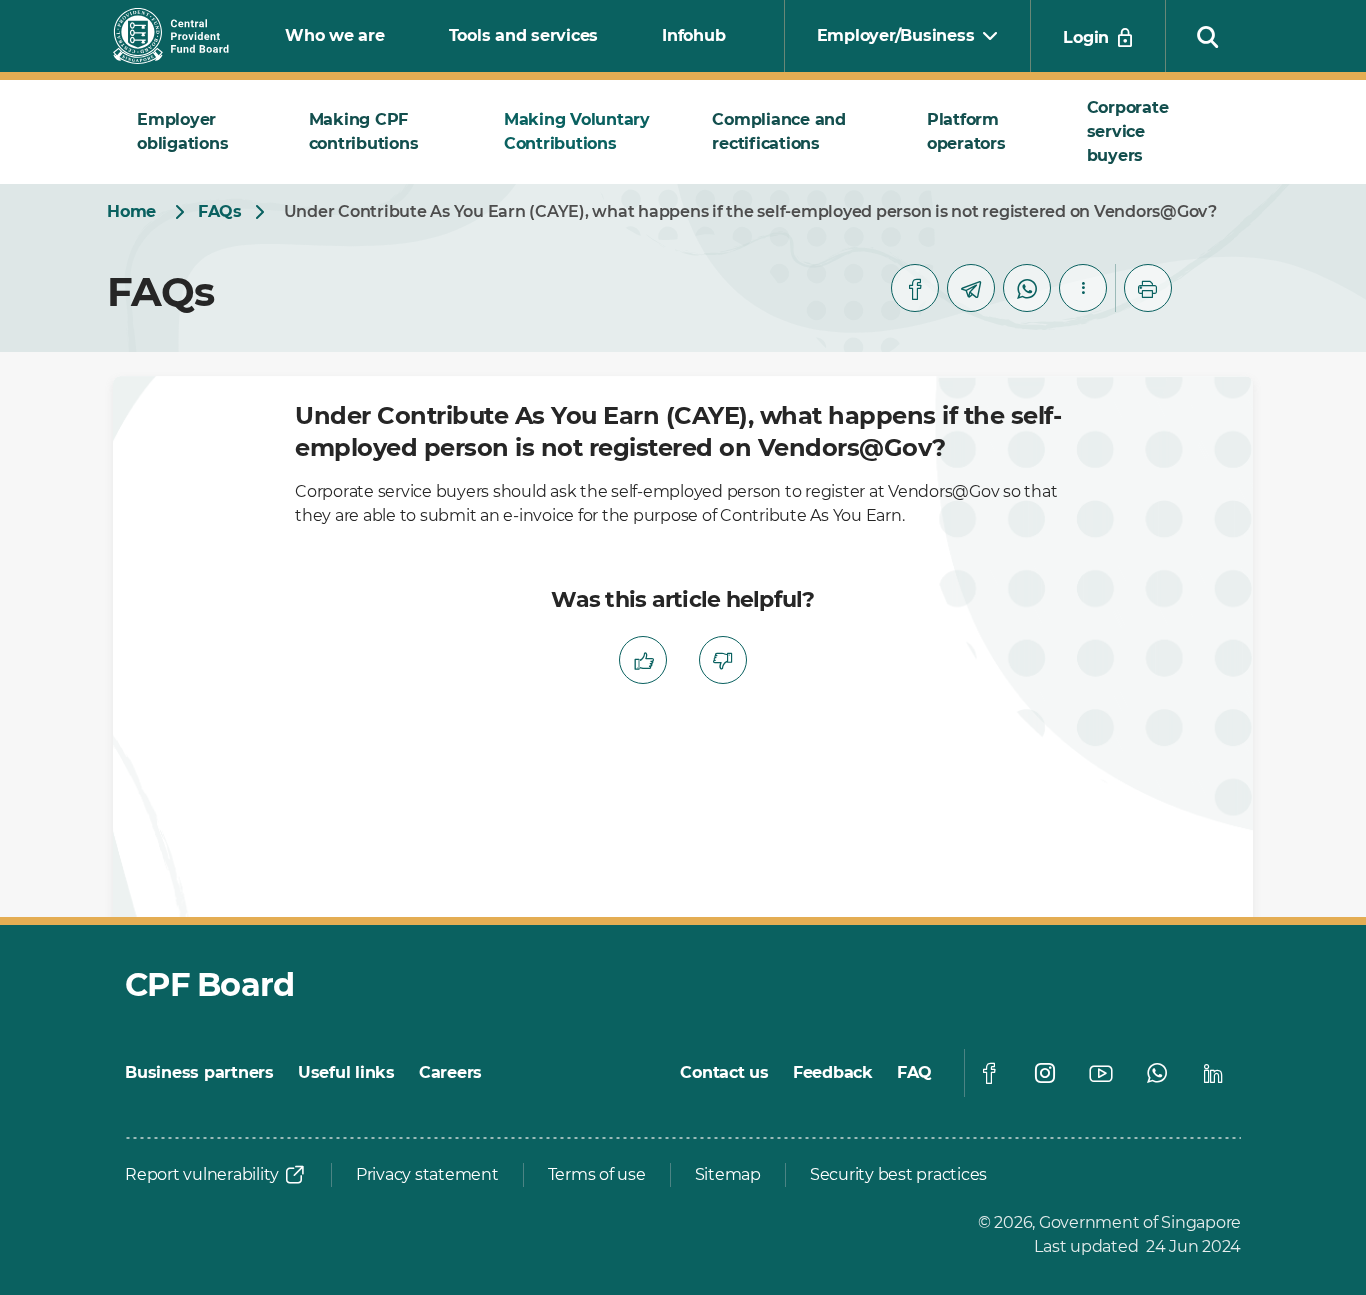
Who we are (335, 35)
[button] (1208, 36)
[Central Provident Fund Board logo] (183, 36)
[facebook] (915, 288)
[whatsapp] (1027, 288)
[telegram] (971, 288)
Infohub (693, 35)
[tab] (199, 132)
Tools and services (524, 35)
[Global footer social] (989, 1073)
